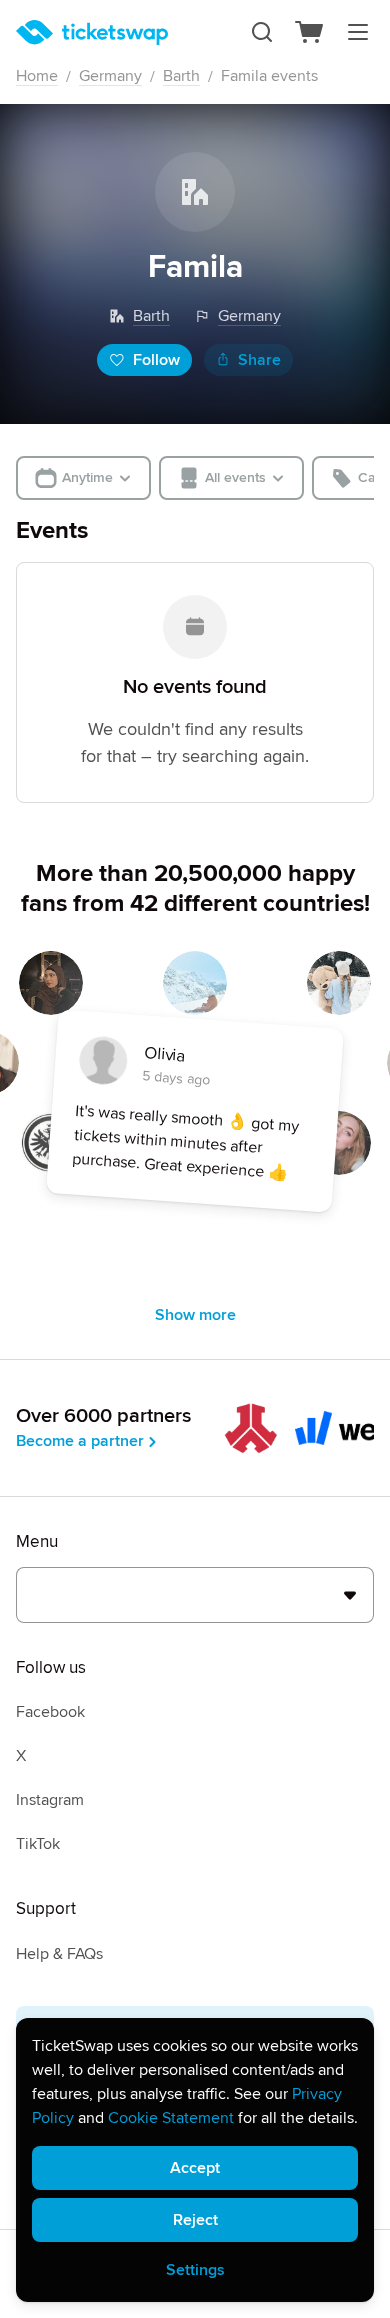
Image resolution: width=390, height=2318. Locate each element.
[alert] (195, 2160)
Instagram (50, 1800)
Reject (195, 2220)
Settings (195, 2270)
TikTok (38, 1844)
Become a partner (80, 1441)
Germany (110, 76)
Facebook (50, 1712)
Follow (156, 360)
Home (37, 76)
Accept (195, 2168)
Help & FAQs (59, 1954)
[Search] (262, 32)
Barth (181, 76)
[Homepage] (92, 32)
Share (259, 360)
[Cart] (310, 32)
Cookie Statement (171, 2118)
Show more (195, 1315)
